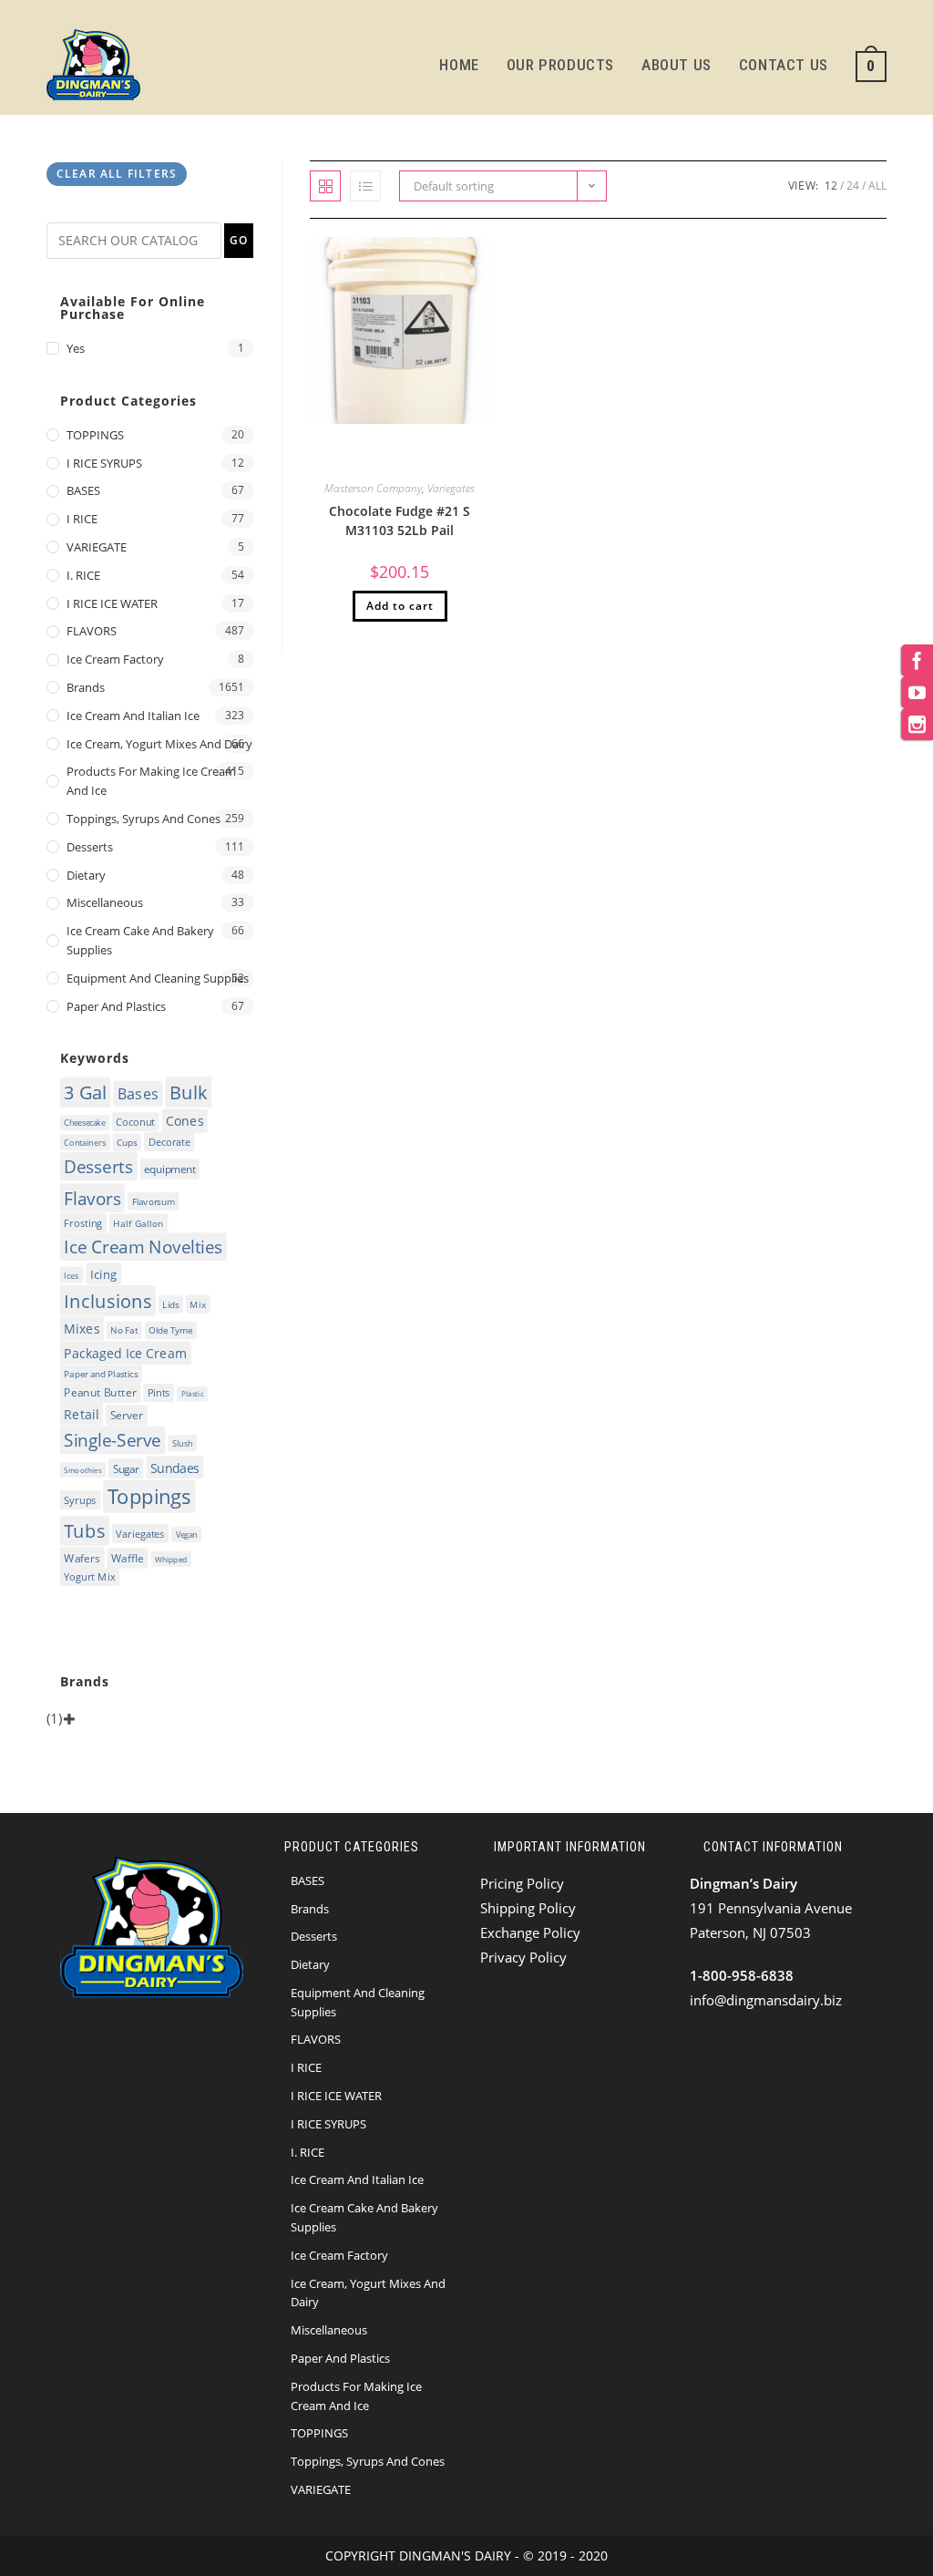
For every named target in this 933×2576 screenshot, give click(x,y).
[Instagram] (917, 724)
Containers (86, 1143)
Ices (72, 1275)
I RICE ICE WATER (112, 603)
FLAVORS (92, 631)
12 (831, 185)
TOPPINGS (95, 435)
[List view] (365, 186)
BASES (83, 490)
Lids (171, 1305)
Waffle (128, 1558)
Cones (185, 1121)
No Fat (125, 1331)
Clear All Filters (117, 174)
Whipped (171, 1559)
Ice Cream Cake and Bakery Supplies (140, 940)
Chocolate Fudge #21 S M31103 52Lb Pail (400, 520)
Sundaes (175, 1468)
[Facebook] (917, 660)
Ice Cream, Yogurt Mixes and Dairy (159, 744)
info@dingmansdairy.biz (766, 2000)
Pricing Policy (522, 1883)
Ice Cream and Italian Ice (133, 716)
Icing (104, 1273)
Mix (199, 1304)
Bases (138, 1094)
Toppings (149, 1497)
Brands (86, 687)
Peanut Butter (101, 1393)
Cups (127, 1143)
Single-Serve (113, 1441)
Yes (76, 348)
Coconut (136, 1122)
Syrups (81, 1500)
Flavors (93, 1199)
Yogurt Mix (90, 1577)
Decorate (170, 1143)
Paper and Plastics (116, 1006)
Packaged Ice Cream (126, 1354)
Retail (82, 1414)
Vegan (187, 1535)
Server (127, 1416)
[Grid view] (325, 186)
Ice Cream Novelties (144, 1247)
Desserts (90, 847)
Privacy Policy (523, 1957)
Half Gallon (139, 1223)
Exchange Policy (530, 1932)
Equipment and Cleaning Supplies (158, 978)
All (877, 185)
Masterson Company (373, 488)
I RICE (82, 519)
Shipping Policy (528, 1908)
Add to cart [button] (400, 606)
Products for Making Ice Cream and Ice (151, 781)
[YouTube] (917, 692)
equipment (169, 1170)
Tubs (85, 1531)
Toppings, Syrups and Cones (144, 819)
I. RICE (83, 575)
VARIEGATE (97, 547)
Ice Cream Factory (115, 659)
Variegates (451, 488)
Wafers (83, 1557)
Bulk (189, 1093)
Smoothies (83, 1470)
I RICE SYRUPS (104, 463)
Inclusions (108, 1301)
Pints (159, 1393)
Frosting (84, 1223)
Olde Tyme (171, 1331)
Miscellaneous (105, 902)
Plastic (193, 1394)
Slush (183, 1444)
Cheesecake (85, 1123)
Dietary (86, 875)
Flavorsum (154, 1201)
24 (853, 185)
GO (239, 240)
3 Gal (86, 1092)
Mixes (82, 1329)
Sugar (126, 1469)
